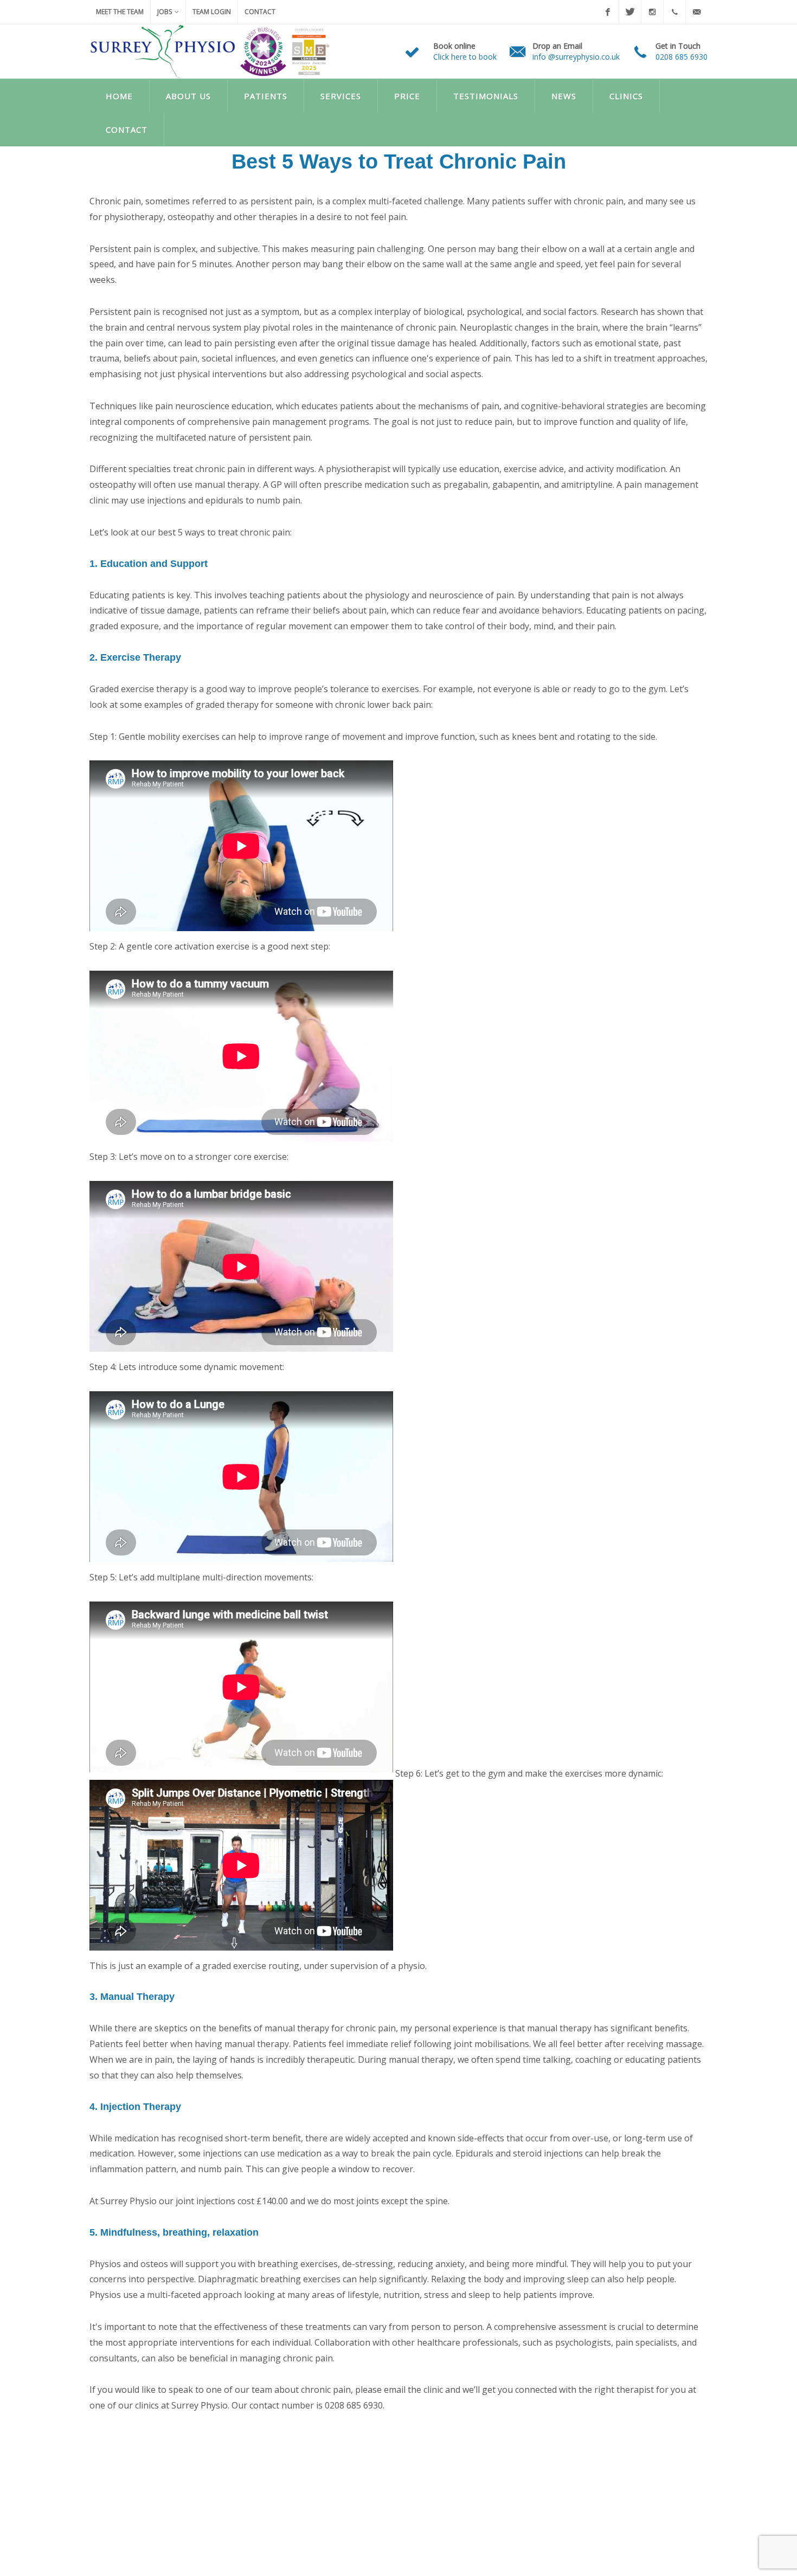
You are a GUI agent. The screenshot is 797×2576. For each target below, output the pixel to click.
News (564, 96)
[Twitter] (630, 12)
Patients (266, 96)
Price (407, 96)
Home (119, 96)
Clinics (626, 96)
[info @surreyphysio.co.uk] (697, 12)
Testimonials (486, 96)
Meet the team (120, 12)
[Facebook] (608, 12)
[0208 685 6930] (674, 12)
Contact (260, 12)
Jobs (165, 12)
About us (188, 96)
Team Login (212, 12)
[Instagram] (652, 12)
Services (341, 96)
